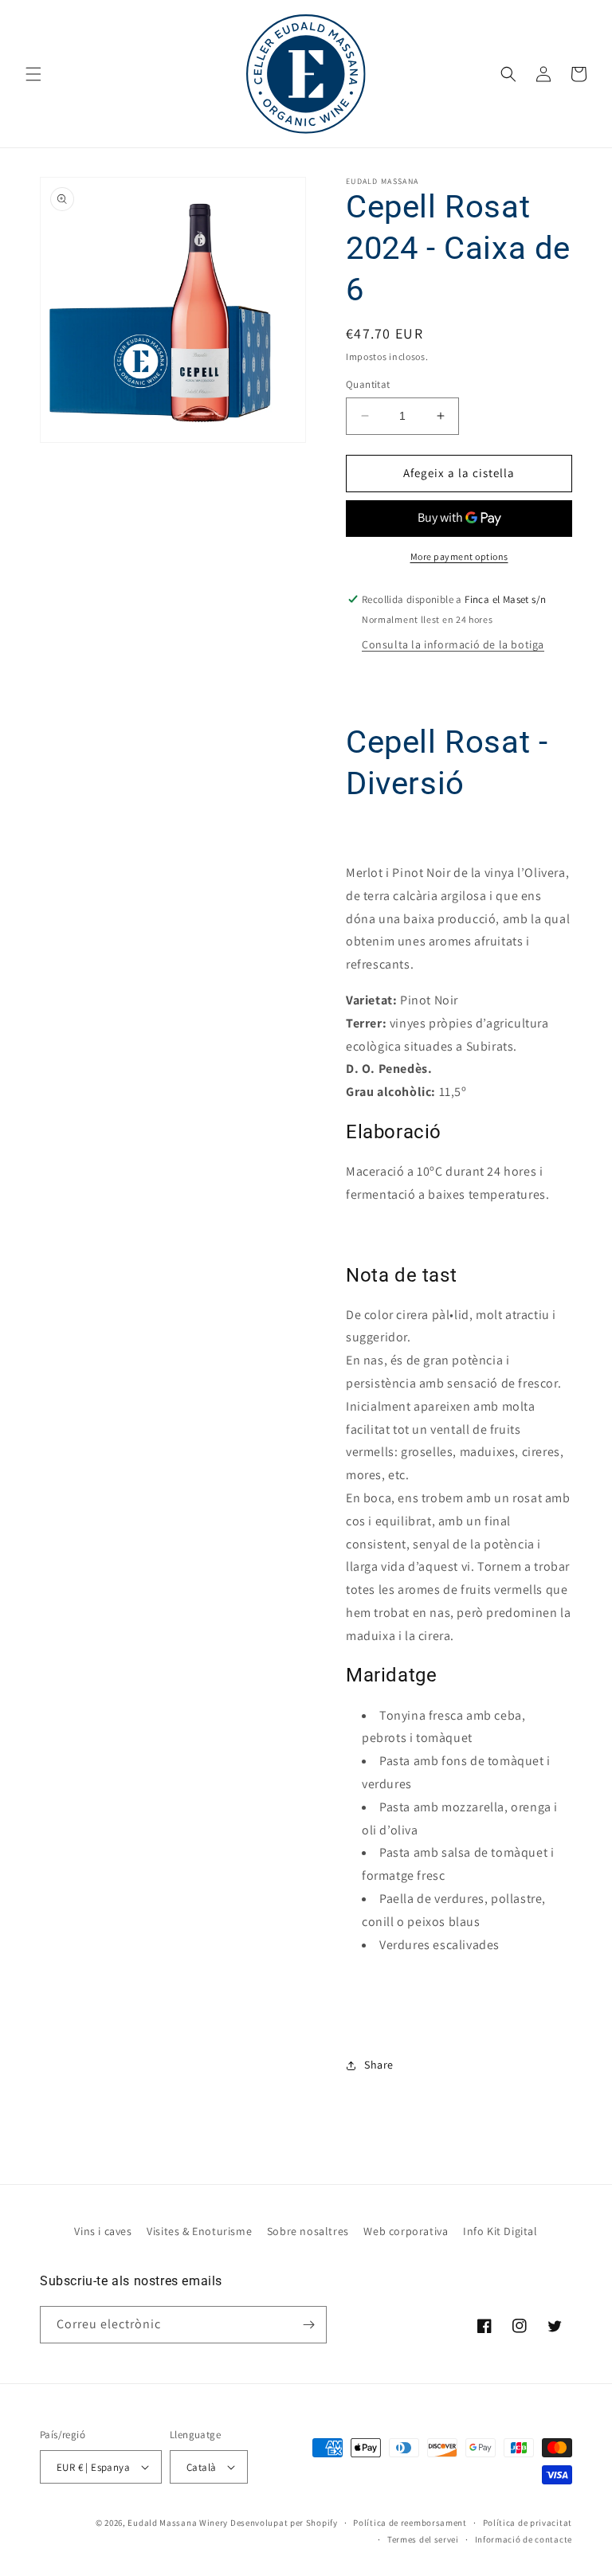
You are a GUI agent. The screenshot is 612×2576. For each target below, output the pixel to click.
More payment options (459, 556)
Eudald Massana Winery (178, 2523)
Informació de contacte (524, 2539)
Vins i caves (103, 2231)
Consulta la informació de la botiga (453, 644)
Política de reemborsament (410, 2523)
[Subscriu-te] (308, 2325)
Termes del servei (423, 2539)
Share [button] (379, 2065)
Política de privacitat (528, 2523)
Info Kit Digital (500, 2231)
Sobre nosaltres (308, 2231)
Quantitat (368, 384)
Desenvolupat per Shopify (284, 2523)
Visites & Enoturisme (199, 2231)
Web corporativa (406, 2231)
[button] (33, 74)
